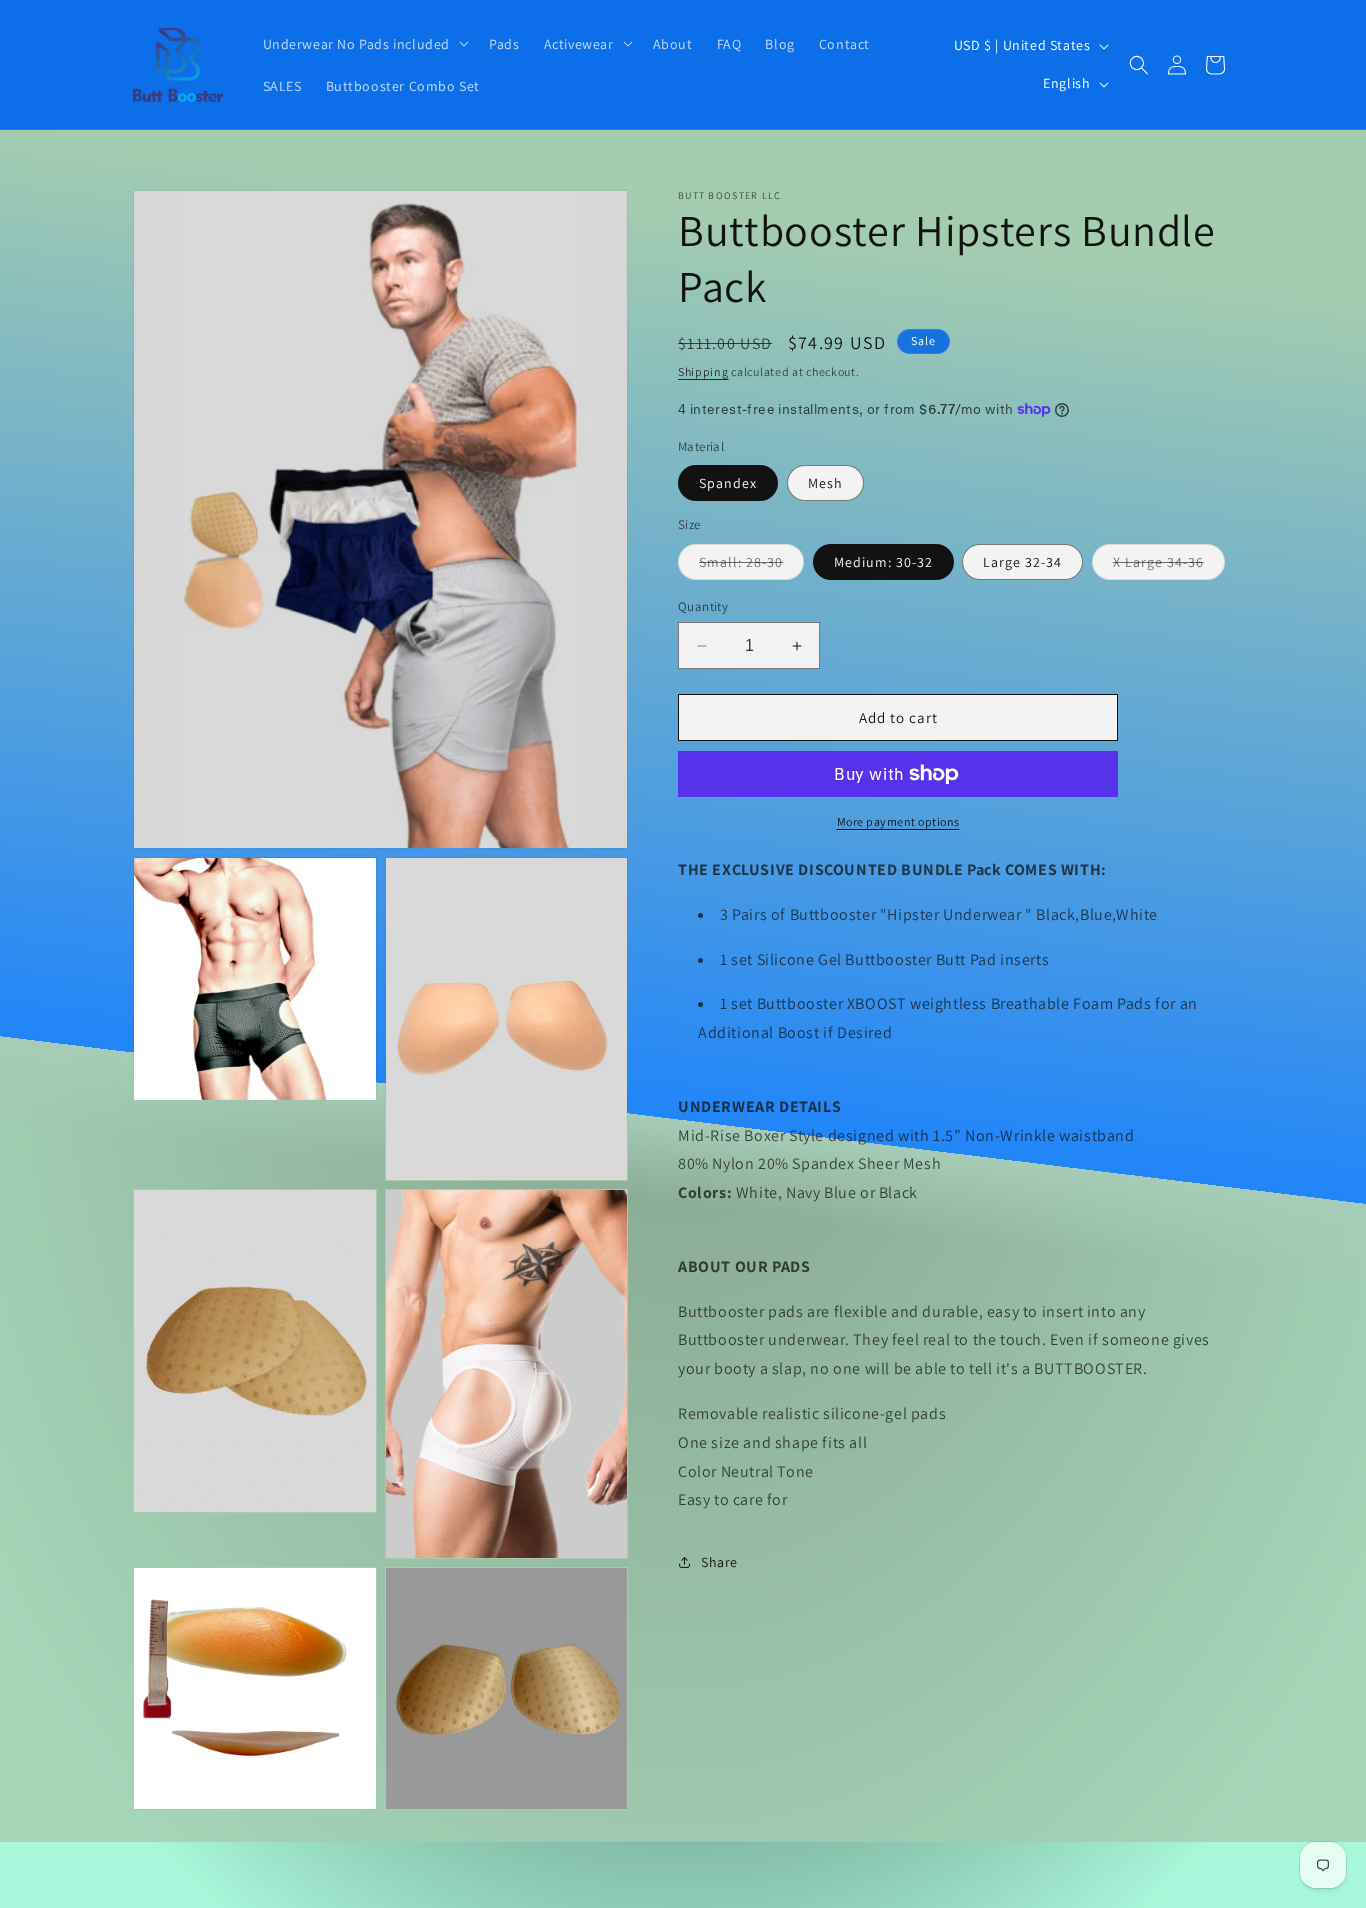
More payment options (898, 821)
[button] (364, 43)
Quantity (703, 606)
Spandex (728, 483)
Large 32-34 (1022, 562)
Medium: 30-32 (883, 562)
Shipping (703, 371)
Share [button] (719, 1562)
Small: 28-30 (751, 566)
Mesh (825, 483)
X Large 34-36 (1169, 566)
